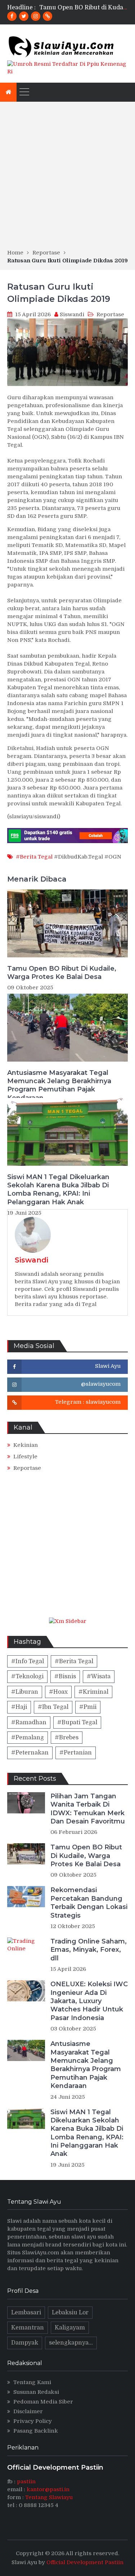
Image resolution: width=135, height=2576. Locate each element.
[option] (84, 8)
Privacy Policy (33, 2421)
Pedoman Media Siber (43, 2402)
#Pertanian (76, 1753)
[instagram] (36, 16)
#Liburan (25, 1692)
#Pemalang (28, 1738)
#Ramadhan (29, 1722)
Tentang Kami (32, 2382)
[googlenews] (48, 16)
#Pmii (88, 1707)
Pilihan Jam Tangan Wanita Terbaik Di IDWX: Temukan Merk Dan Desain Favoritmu (88, 1809)
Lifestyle (25, 1457)
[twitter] (24, 16)
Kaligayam (70, 2328)
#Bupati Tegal (77, 1722)
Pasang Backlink (36, 2431)
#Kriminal (93, 1692)
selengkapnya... (71, 2343)
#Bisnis (65, 1676)
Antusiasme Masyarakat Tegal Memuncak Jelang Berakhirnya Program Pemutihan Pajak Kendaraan (59, 1085)
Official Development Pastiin (85, 2562)
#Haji (19, 1707)
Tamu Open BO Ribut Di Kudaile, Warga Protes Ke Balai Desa (62, 973)
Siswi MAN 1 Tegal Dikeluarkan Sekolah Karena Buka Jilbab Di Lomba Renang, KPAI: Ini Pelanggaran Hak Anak (58, 1190)
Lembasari (26, 2313)
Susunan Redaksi (36, 2392)
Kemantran (28, 2328)
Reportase (110, 314)
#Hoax (58, 1692)
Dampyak (25, 2343)
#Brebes (67, 1738)
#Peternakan (30, 1753)
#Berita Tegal (34, 857)
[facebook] (12, 16)
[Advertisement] (67, 178)
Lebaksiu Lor (70, 2313)
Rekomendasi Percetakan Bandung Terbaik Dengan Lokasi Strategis (89, 1903)
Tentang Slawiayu (49, 2497)
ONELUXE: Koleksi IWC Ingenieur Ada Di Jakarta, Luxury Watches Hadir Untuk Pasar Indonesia (89, 2001)
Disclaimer (28, 2411)
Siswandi (72, 314)
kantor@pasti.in (48, 2489)
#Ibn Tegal (53, 1707)
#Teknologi (27, 1676)
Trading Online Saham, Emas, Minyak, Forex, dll (89, 1950)
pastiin (26, 2481)
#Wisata (99, 1676)
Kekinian (26, 1445)
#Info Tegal (28, 1661)
